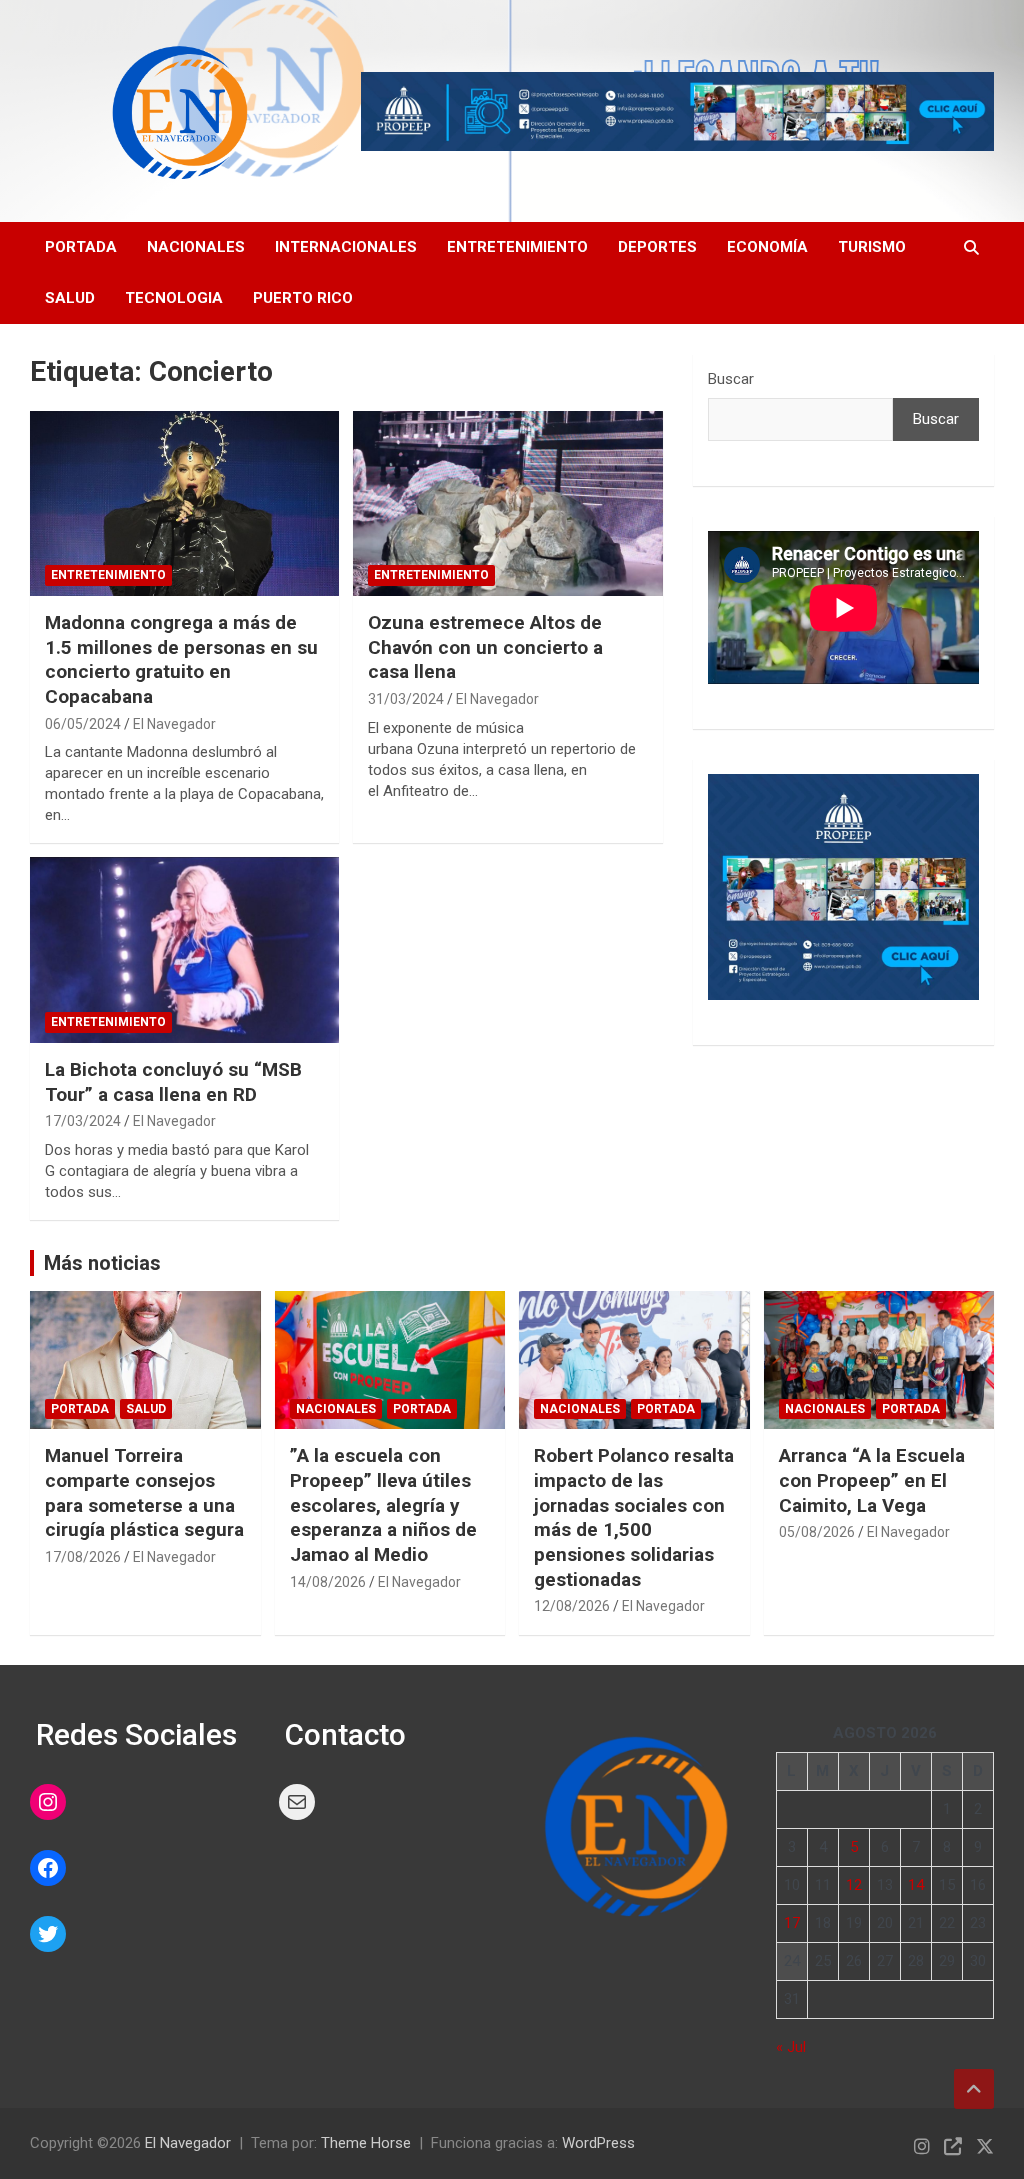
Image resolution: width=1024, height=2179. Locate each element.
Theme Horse (366, 2143)
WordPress (598, 2143)
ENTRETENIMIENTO (108, 575)
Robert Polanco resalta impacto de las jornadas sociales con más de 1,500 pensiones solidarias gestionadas (634, 1517)
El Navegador (174, 724)
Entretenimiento (517, 247)
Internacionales (346, 247)
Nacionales (196, 247)
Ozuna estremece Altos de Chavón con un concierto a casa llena (485, 647)
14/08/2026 (328, 1582)
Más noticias (102, 1263)
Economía (767, 247)
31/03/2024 (406, 699)
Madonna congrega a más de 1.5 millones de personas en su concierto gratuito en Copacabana (181, 659)
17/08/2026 (83, 1557)
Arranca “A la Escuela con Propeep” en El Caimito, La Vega (872, 1480)
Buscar (731, 379)
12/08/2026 (572, 1606)
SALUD (70, 298)
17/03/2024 (83, 1121)
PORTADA (81, 247)
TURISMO (872, 247)
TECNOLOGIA (174, 298)
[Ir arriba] (974, 2089)
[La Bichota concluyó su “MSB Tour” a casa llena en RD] (184, 950)
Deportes (657, 247)
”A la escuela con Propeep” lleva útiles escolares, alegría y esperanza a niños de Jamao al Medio (383, 1505)
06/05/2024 (83, 724)
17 (792, 1923)
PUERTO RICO (303, 298)
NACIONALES (336, 1409)
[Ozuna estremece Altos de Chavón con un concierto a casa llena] (507, 503)
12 (854, 1885)
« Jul (791, 2047)
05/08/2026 (817, 1532)
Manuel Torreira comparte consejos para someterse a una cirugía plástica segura (144, 1492)
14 (916, 1885)
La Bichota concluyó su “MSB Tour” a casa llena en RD (173, 1082)
